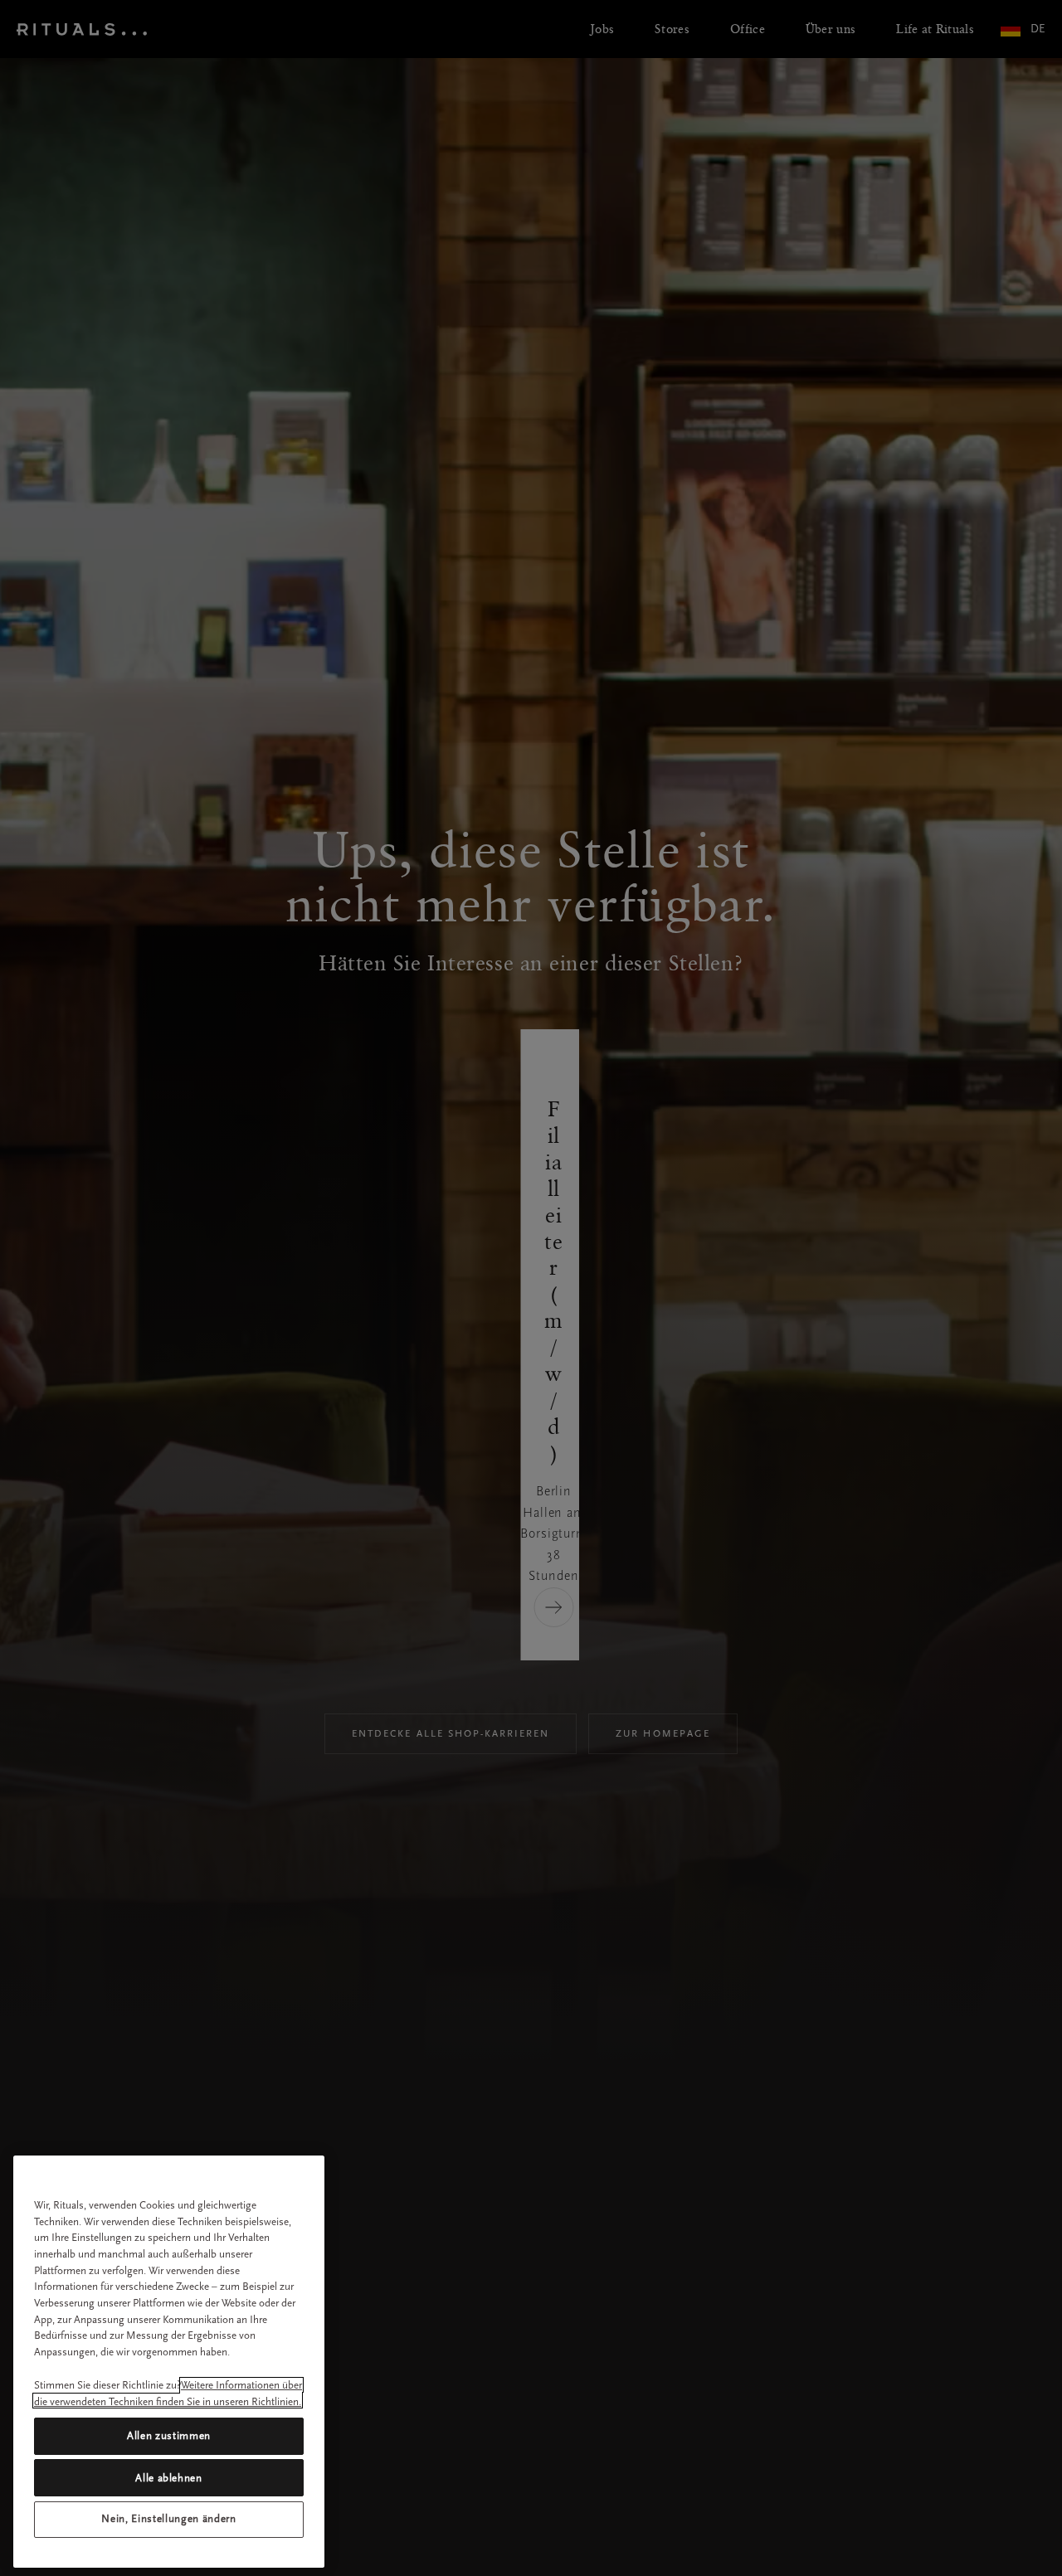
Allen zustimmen (169, 2435)
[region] (169, 2362)
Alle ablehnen (169, 2477)
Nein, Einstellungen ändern (168, 2519)
